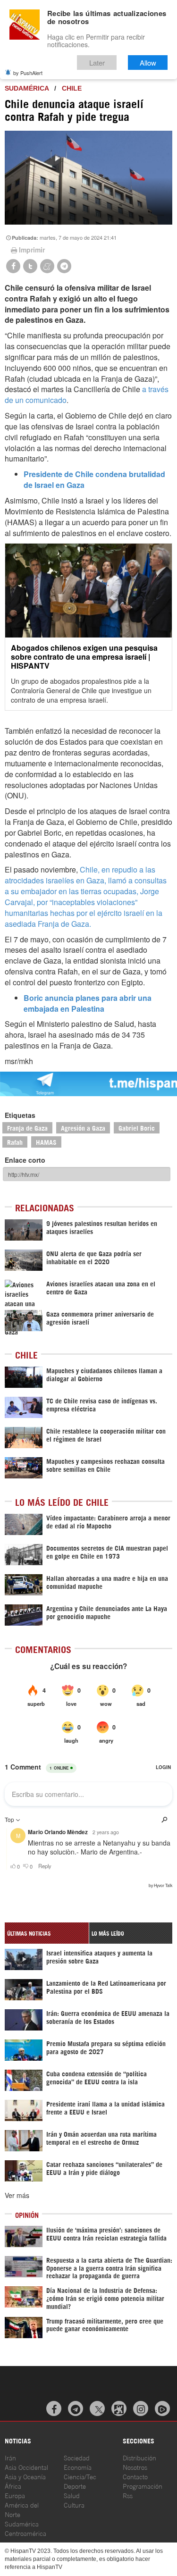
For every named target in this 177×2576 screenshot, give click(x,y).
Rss (128, 2495)
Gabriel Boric (137, 1128)
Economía (78, 2467)
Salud (72, 2495)
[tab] (47, 1933)
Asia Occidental (26, 2467)
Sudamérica (27, 88)
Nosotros (135, 2467)
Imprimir (32, 250)
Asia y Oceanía (25, 2476)
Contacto (135, 2476)
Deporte (75, 2486)
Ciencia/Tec (80, 2476)
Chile (72, 88)
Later (97, 63)
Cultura (74, 2505)
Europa (15, 2495)
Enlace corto (25, 1160)
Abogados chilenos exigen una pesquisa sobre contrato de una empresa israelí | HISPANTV (84, 657)
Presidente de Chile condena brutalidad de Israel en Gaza (94, 479)
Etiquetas (20, 1115)
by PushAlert (28, 73)
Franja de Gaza (27, 1128)
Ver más (17, 2195)
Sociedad (77, 2457)
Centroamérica (25, 2533)
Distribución (139, 2457)
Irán (10, 2457)
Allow (148, 63)
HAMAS (46, 1142)
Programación (143, 2486)
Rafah (15, 1142)
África (13, 2486)
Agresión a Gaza (83, 1128)
